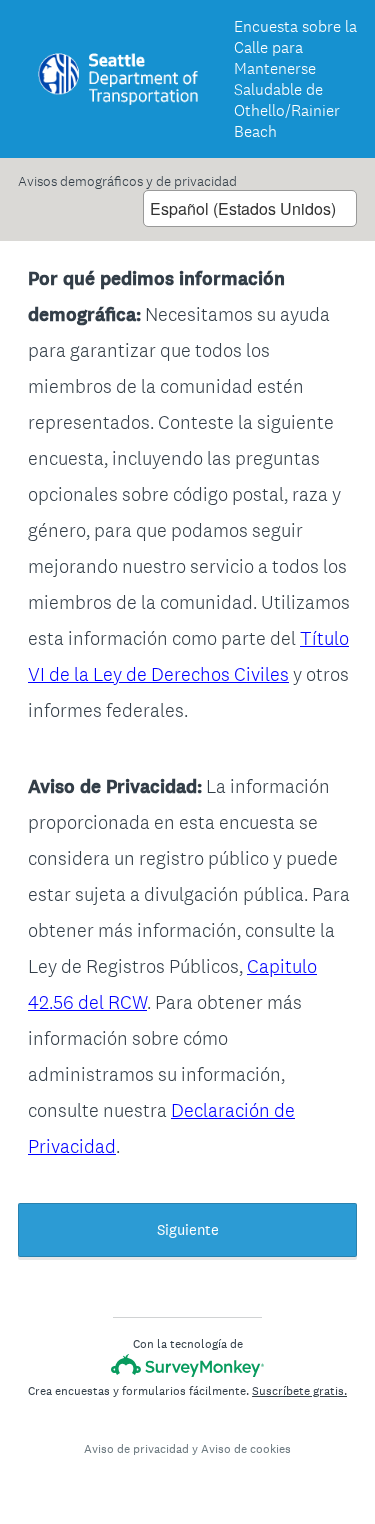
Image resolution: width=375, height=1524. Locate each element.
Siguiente (188, 1229)
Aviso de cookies (246, 1449)
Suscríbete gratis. (299, 1391)
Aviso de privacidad (136, 1449)
